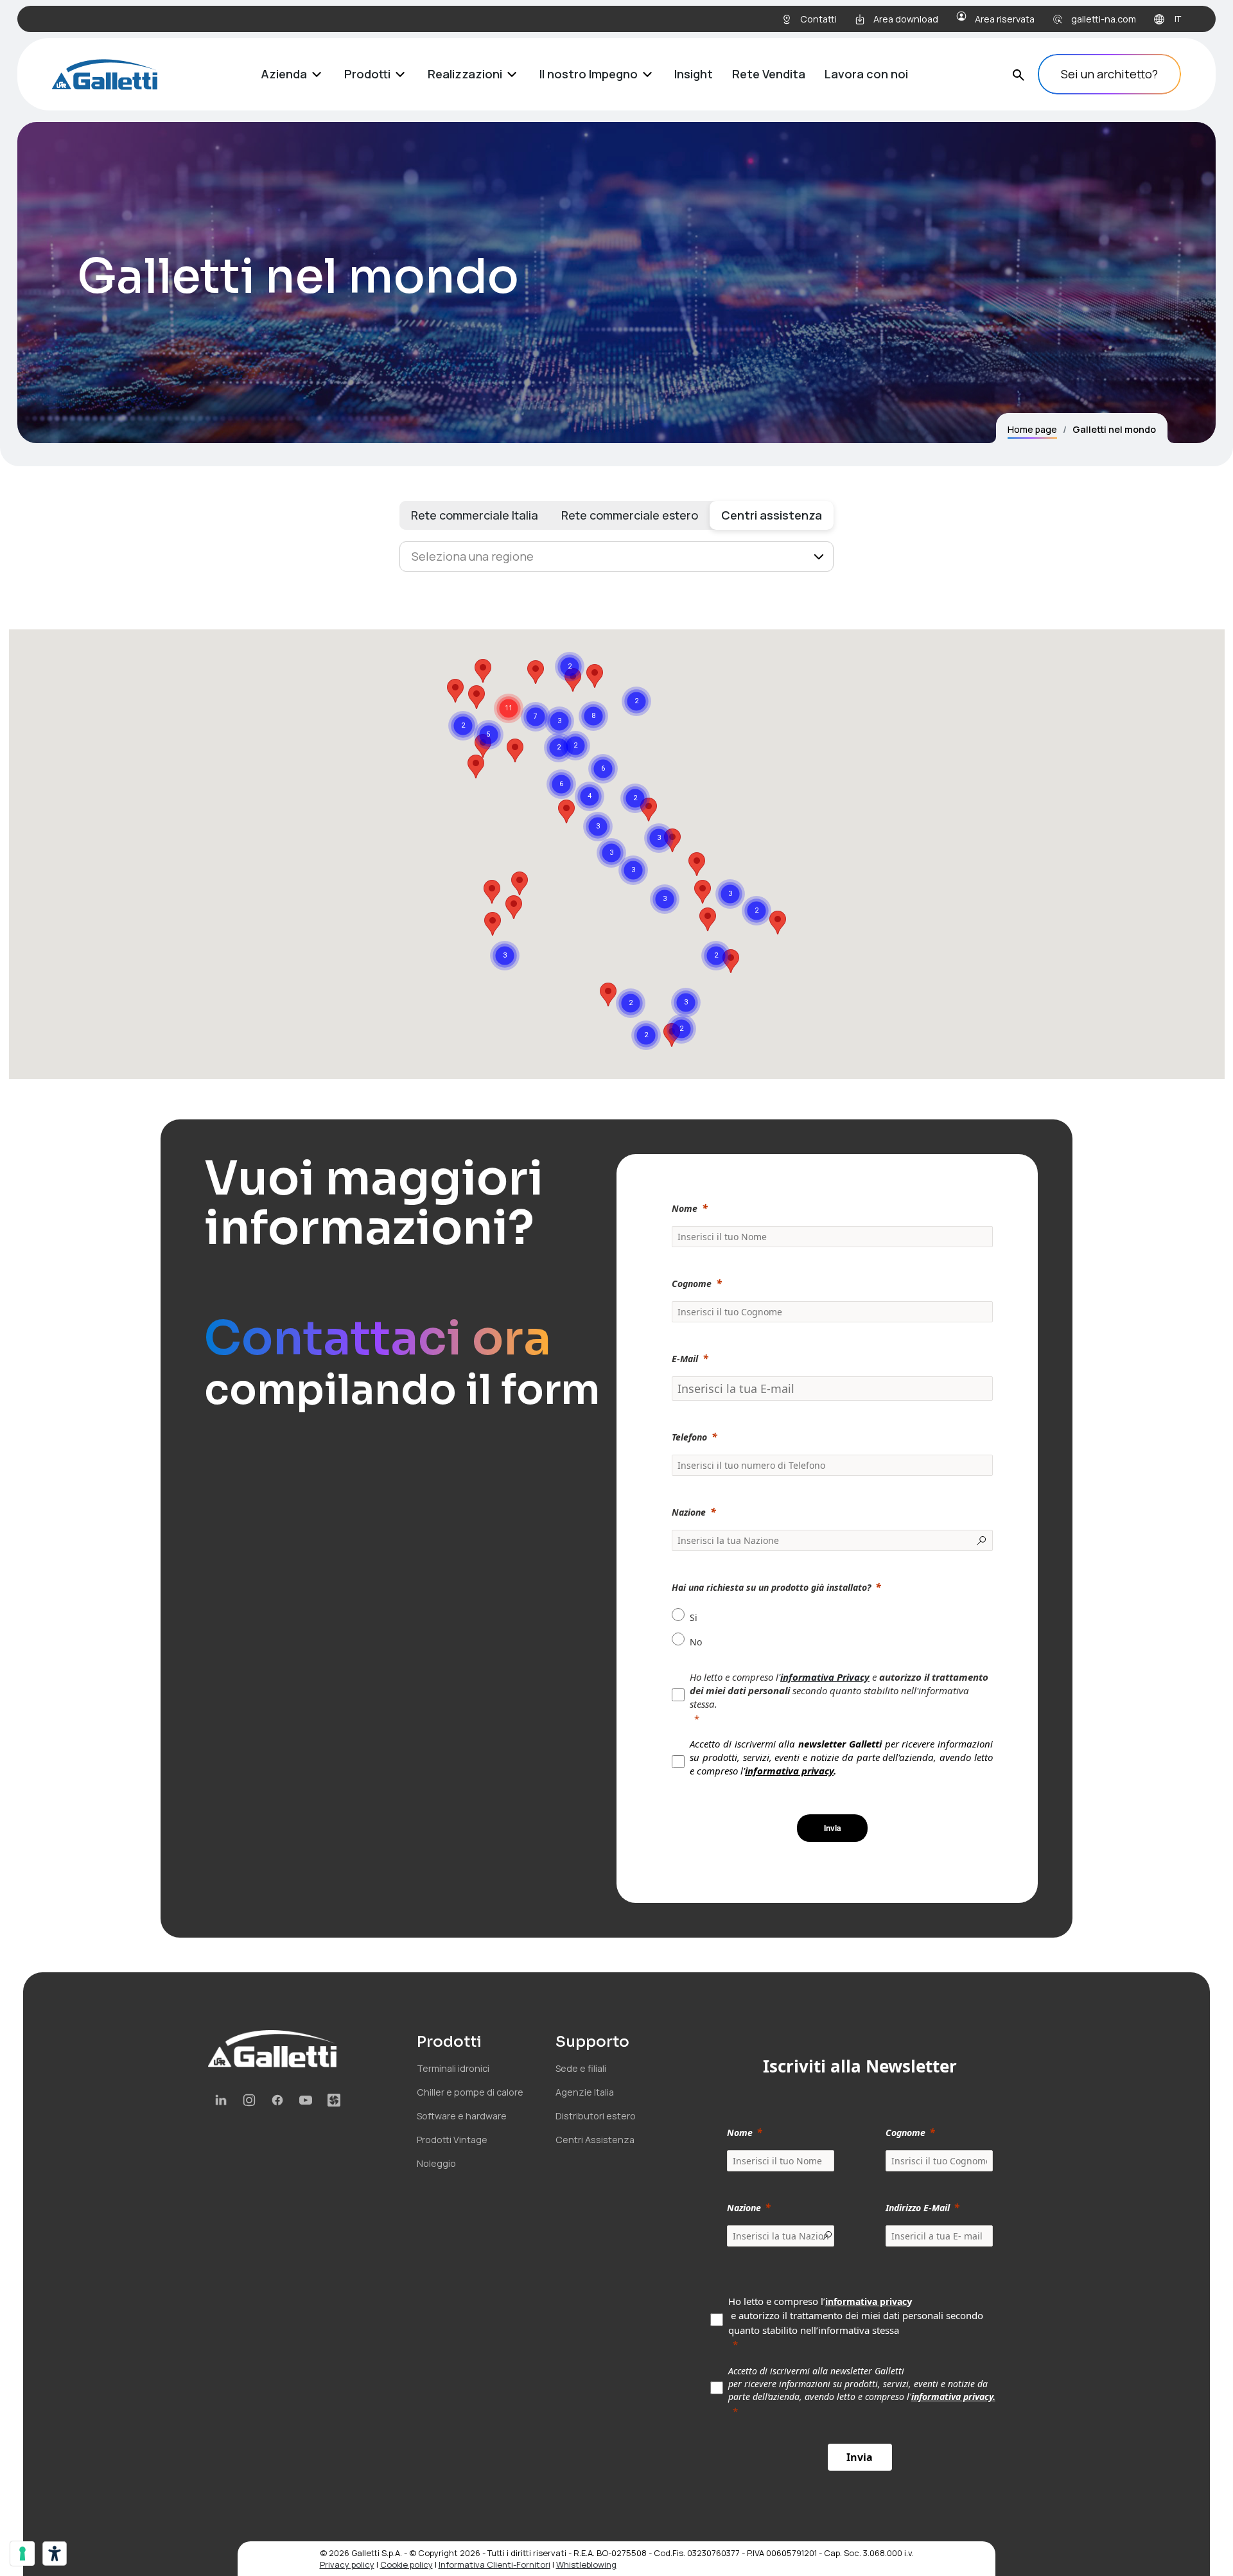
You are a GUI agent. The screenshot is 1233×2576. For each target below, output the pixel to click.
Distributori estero (596, 2116)
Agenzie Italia (585, 2092)
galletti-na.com (1104, 19)
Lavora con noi (866, 74)
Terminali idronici (453, 2068)
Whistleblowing (586, 2564)
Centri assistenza (772, 515)
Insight (694, 74)
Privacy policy (347, 2564)
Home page (1032, 429)
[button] (492, 892)
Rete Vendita (769, 74)
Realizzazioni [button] (465, 74)
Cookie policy (407, 2564)
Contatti (818, 19)
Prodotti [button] (367, 74)
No (696, 1642)
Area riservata (1005, 19)
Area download (906, 19)
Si (694, 1617)
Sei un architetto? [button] (1109, 74)
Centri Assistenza (595, 2140)
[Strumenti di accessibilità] (55, 2554)
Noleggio (436, 2163)
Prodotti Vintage (452, 2140)
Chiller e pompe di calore (470, 2092)
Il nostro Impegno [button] (589, 74)
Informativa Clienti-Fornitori (494, 2564)
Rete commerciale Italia (475, 515)
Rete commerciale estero (630, 515)
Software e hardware (462, 2116)
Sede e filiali (581, 2068)
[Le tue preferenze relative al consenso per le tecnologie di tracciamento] (22, 2554)
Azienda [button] (284, 74)
